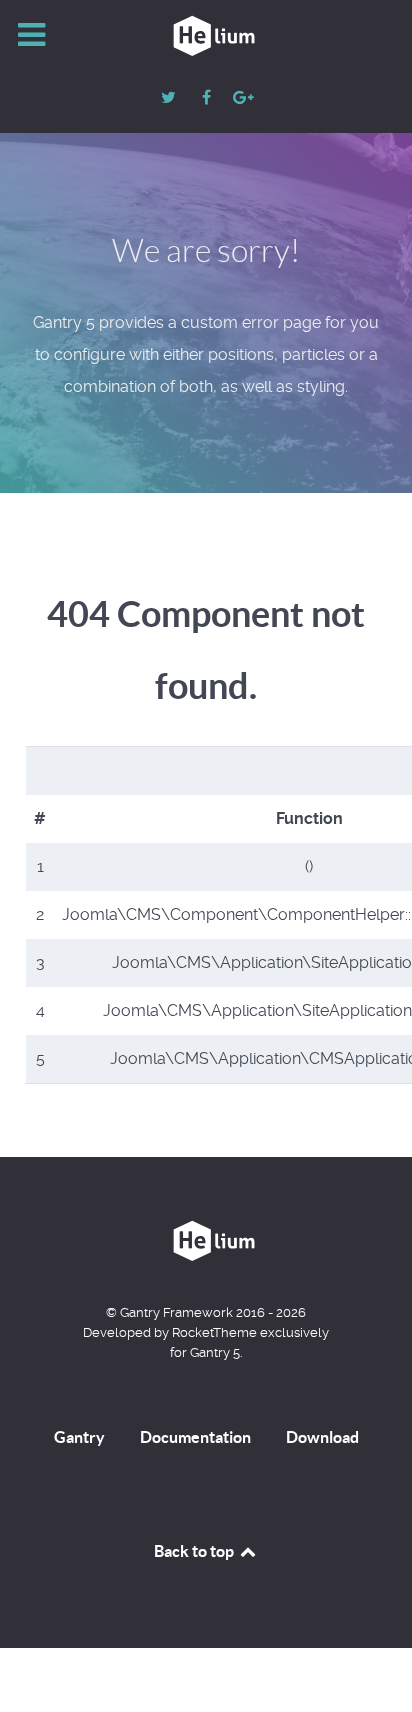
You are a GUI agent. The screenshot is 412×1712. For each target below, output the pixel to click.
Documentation (195, 1437)
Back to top (195, 1551)
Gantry (79, 1437)
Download (322, 1437)
